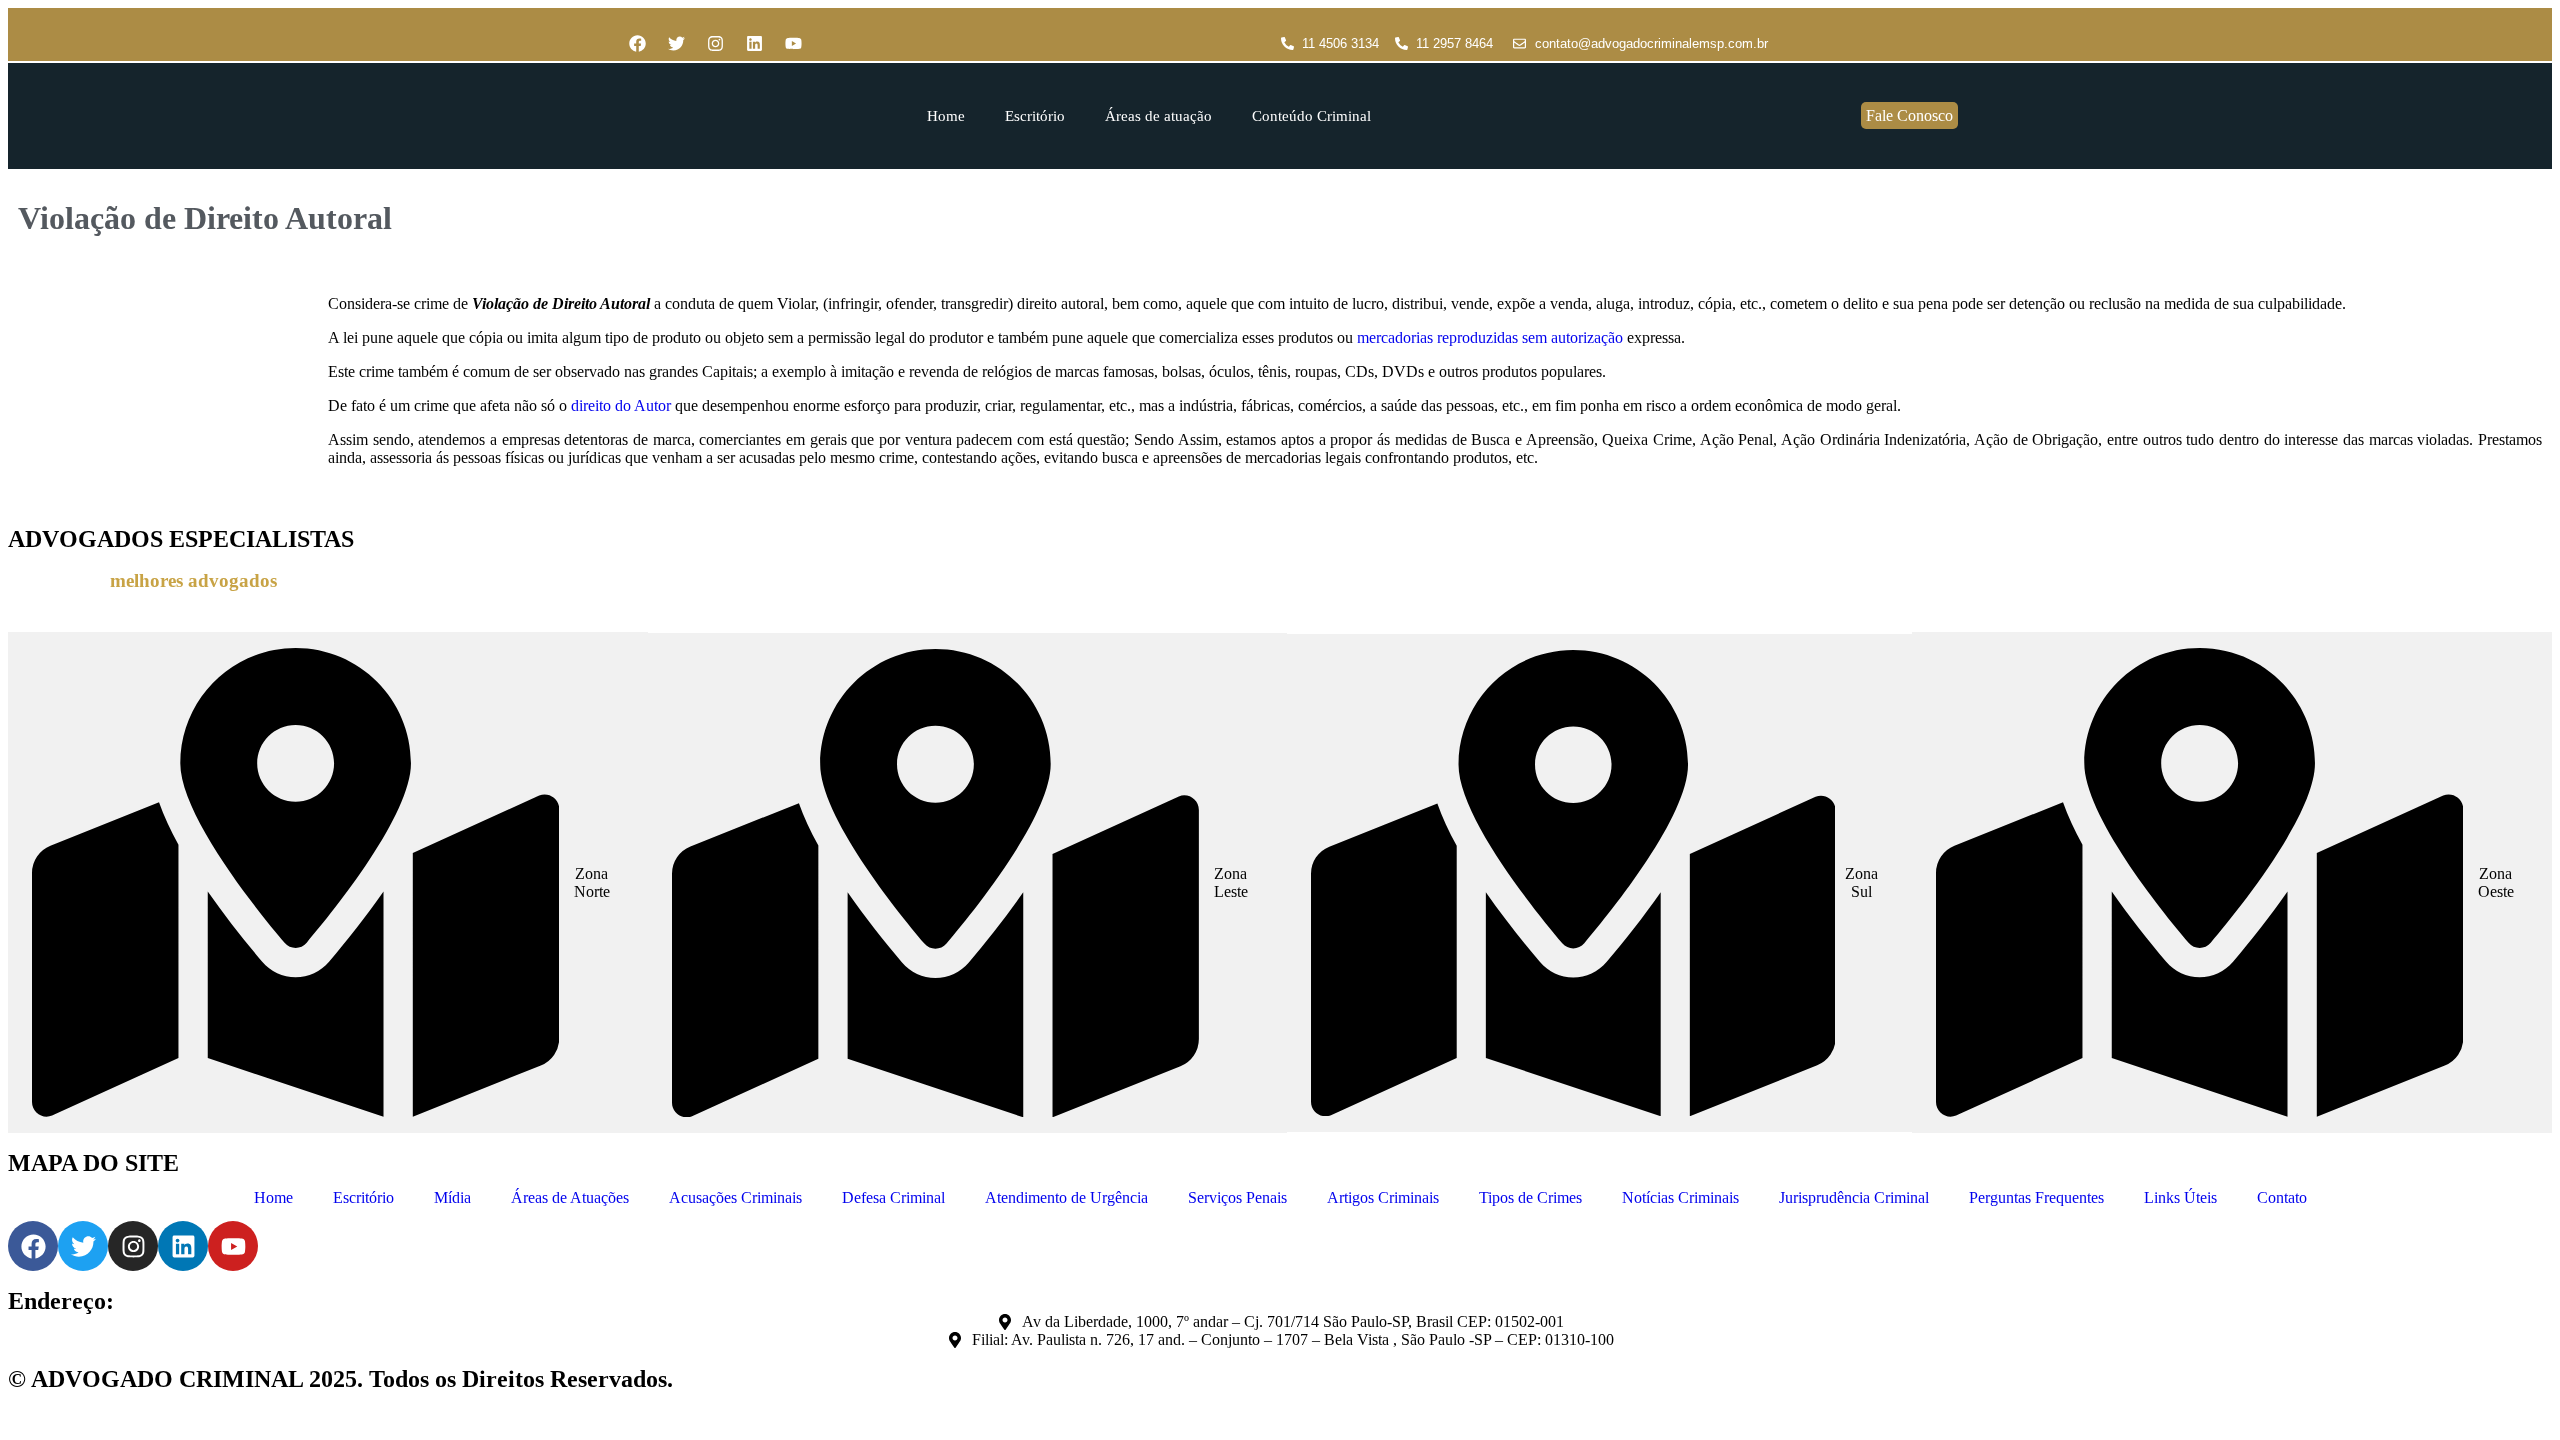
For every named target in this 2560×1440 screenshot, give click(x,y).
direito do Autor (621, 405)
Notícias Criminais (1680, 1197)
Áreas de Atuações (570, 1197)
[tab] (328, 882)
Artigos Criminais (1383, 1197)
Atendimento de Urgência (1066, 1197)
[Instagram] (715, 44)
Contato (2282, 1197)
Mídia (452, 1197)
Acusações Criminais (735, 1197)
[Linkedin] (754, 44)
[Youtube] (793, 44)
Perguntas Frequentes (2036, 1197)
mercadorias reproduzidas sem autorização (1490, 337)
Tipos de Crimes (1530, 1197)
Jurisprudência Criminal (1854, 1197)
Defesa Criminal (893, 1197)
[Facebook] (637, 44)
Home (946, 116)
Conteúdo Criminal (1311, 116)
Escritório (1035, 116)
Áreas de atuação (1158, 116)
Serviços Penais (1237, 1197)
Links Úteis (2180, 1197)
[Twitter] (676, 44)
